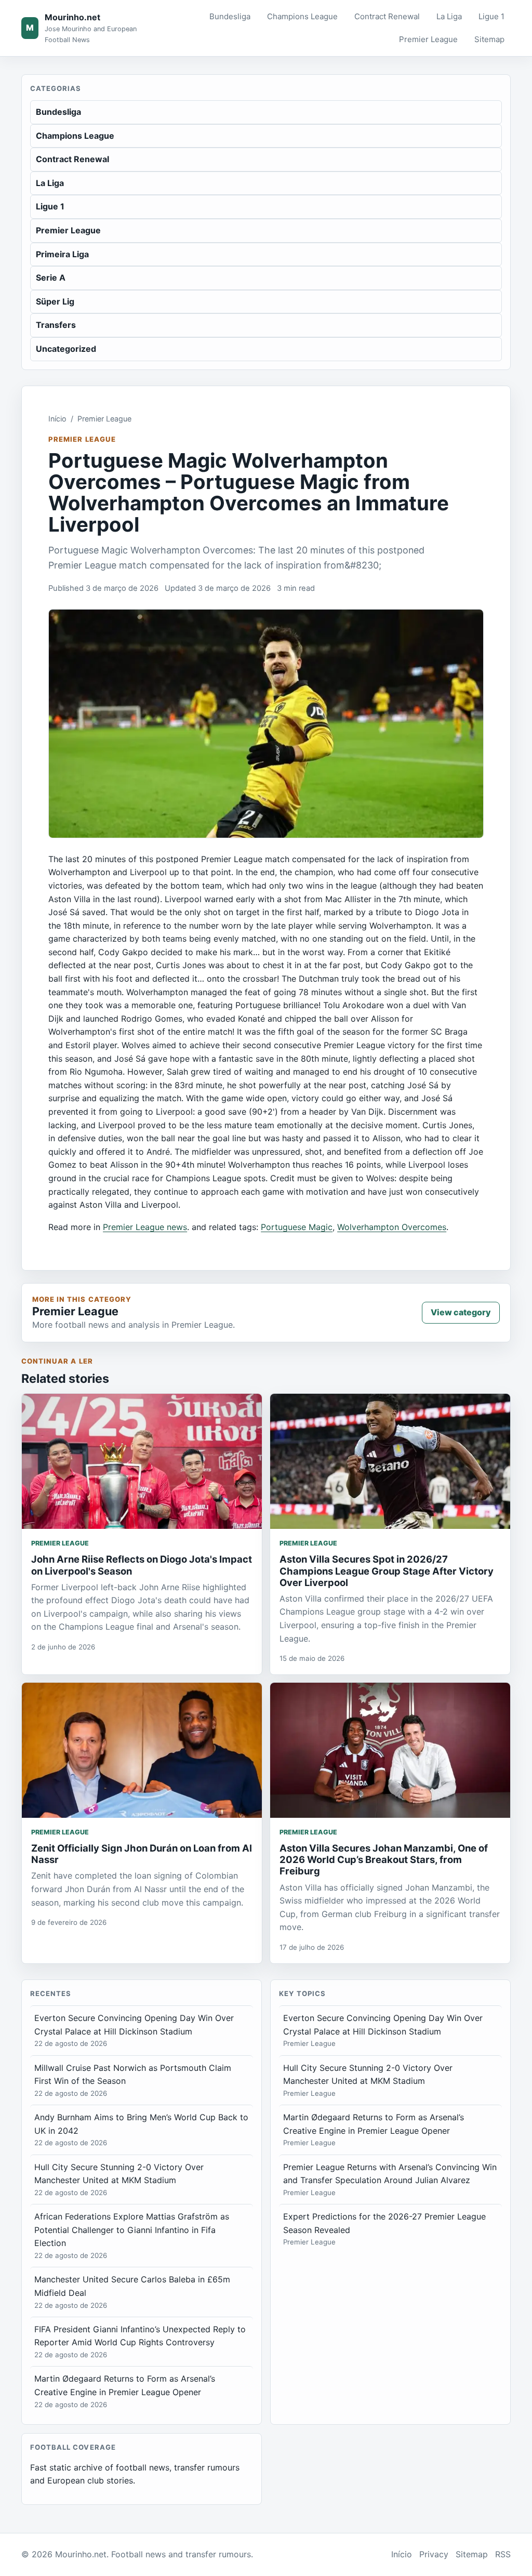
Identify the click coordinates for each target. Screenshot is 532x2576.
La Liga (449, 16)
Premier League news (145, 1227)
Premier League (428, 39)
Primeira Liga (62, 254)
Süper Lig (55, 301)
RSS (503, 2554)
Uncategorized (66, 349)
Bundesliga (230, 16)
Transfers (56, 325)
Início (57, 419)
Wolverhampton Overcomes (392, 1227)
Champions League (302, 16)
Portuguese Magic (297, 1227)
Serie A (51, 278)
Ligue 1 (491, 16)
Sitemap (489, 39)
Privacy (434, 2554)
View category (461, 1312)
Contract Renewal (387, 16)
